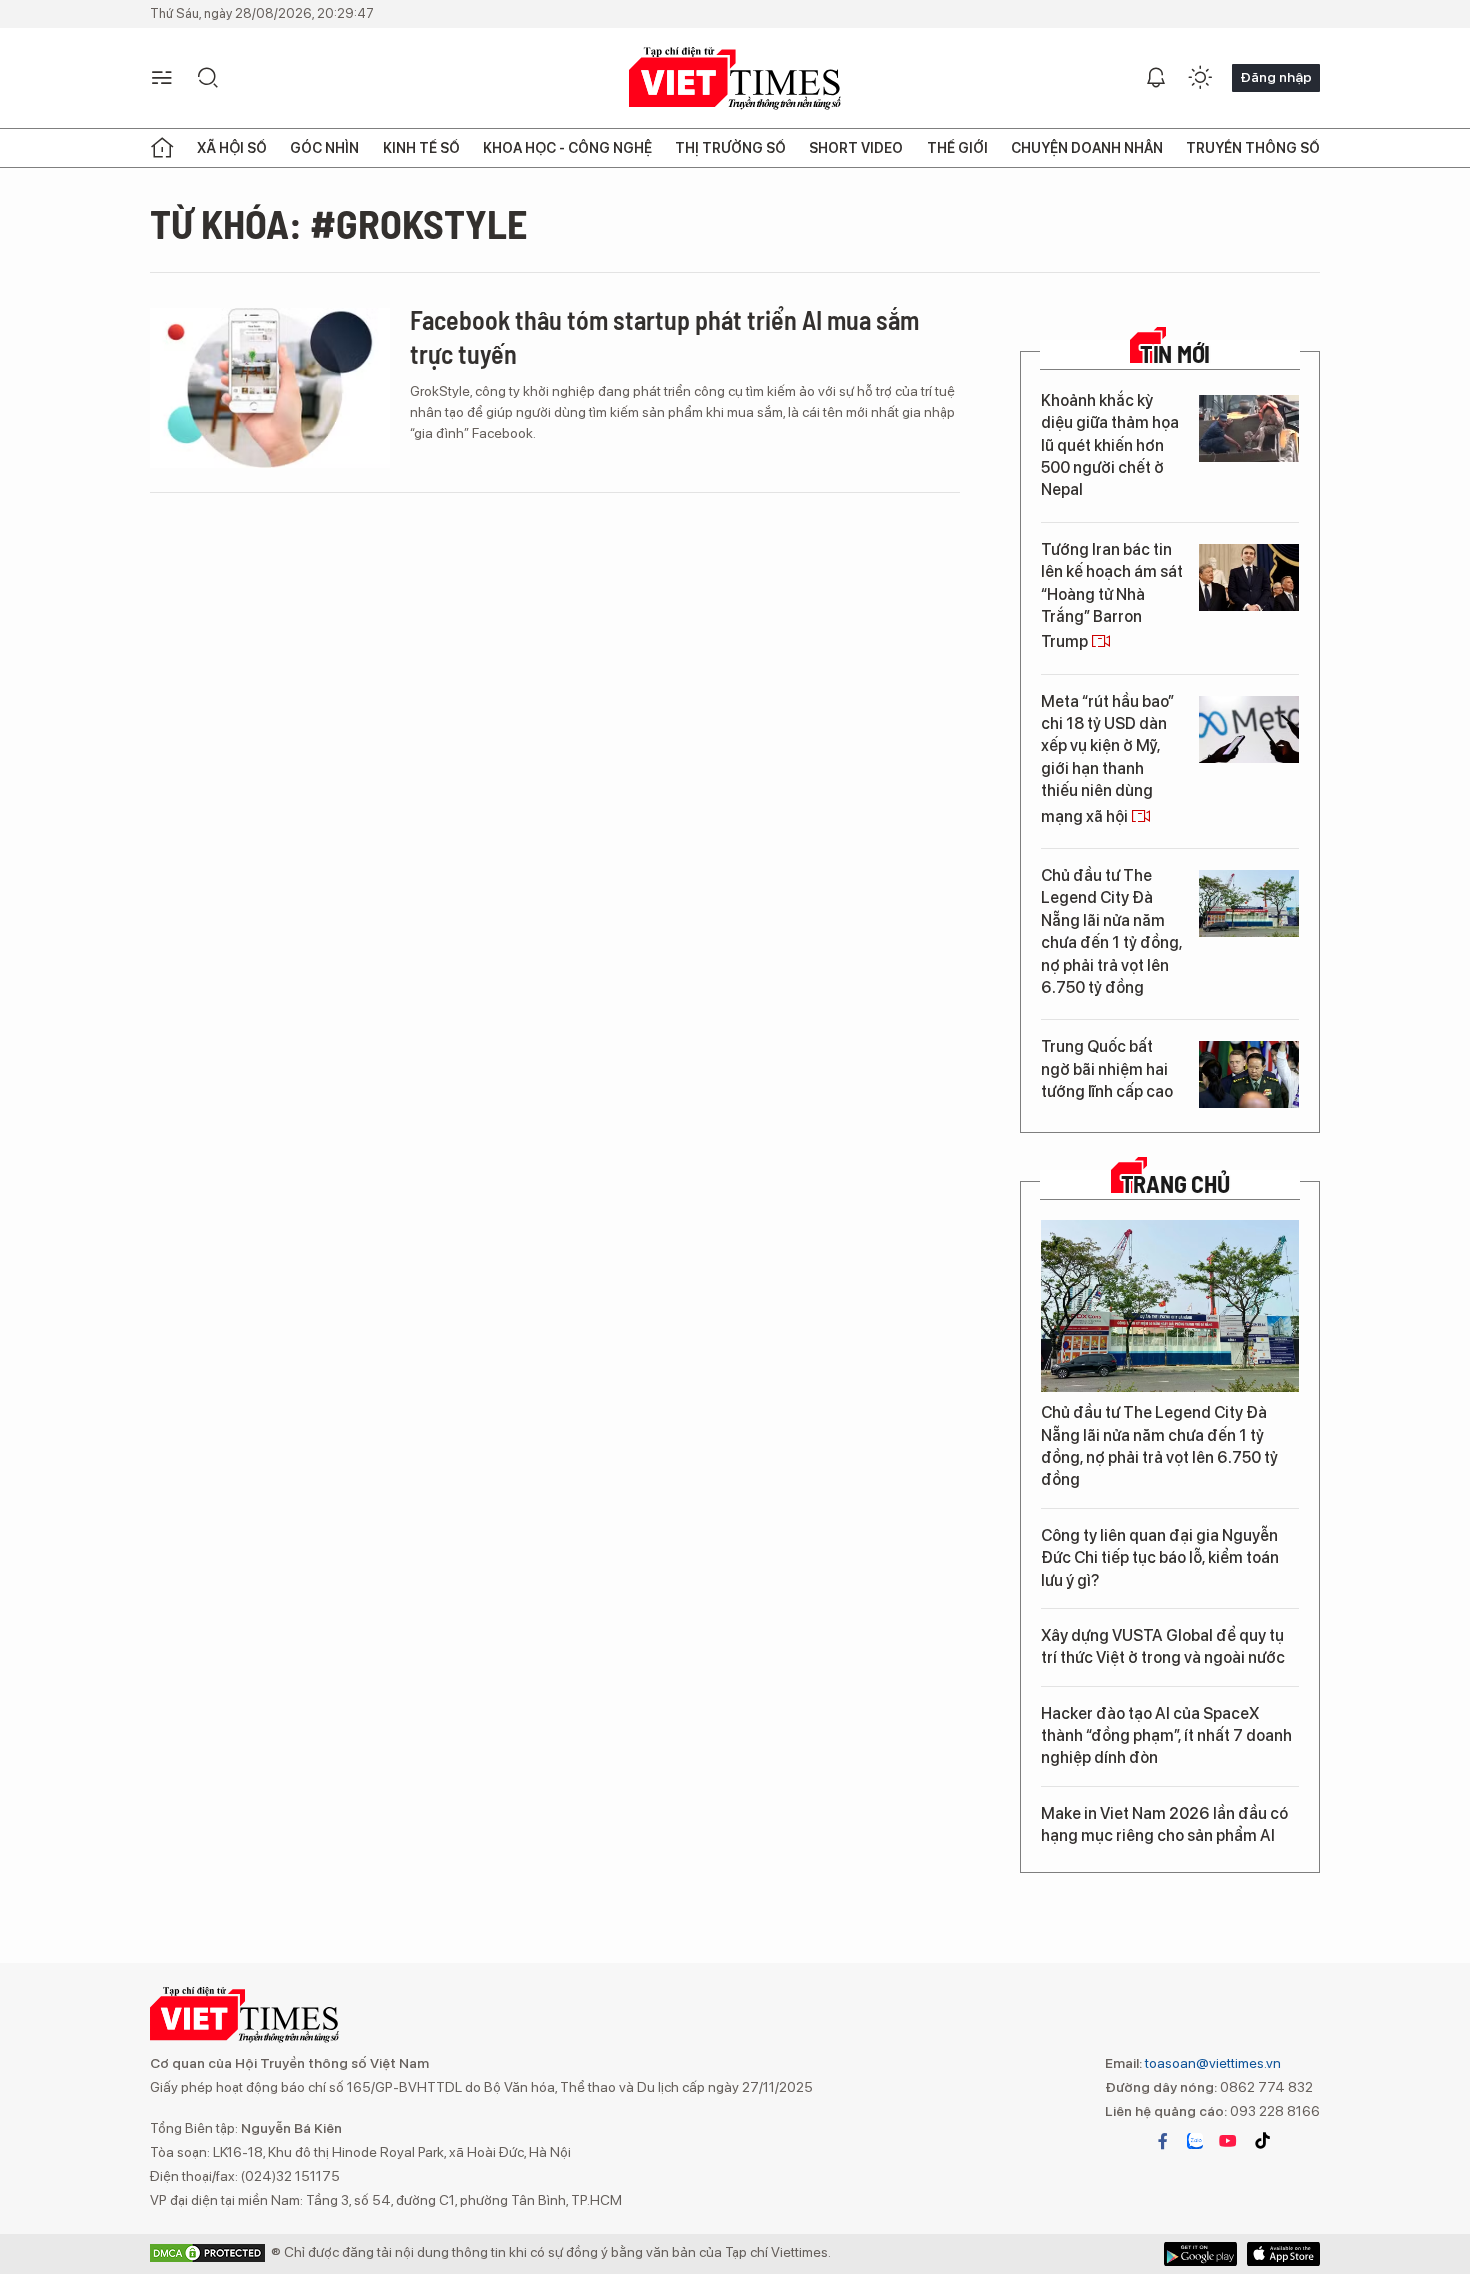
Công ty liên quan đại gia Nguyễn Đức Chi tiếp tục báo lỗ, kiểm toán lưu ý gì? (1160, 1558)
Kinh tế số (421, 148)
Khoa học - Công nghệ (567, 148)
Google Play (1283, 2254)
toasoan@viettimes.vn (1211, 2063)
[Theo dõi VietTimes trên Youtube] (1228, 2141)
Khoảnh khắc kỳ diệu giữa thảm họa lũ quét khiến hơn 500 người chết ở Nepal (1110, 445)
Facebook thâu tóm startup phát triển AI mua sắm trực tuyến (664, 336)
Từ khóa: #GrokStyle (338, 223)
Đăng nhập (1276, 77)
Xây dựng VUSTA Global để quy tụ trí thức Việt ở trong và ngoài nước (1163, 1646)
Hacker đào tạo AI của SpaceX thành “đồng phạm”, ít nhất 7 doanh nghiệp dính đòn (1166, 1736)
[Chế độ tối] (1200, 78)
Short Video (856, 148)
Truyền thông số (1253, 148)
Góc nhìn (324, 148)
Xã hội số (232, 148)
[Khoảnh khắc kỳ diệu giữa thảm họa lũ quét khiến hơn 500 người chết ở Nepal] (1249, 428)
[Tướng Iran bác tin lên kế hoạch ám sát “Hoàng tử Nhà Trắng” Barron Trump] (1249, 577)
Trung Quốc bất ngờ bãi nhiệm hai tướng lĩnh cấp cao (1107, 1069)
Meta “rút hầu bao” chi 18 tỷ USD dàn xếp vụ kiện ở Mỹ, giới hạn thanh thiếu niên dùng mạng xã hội (1107, 759)
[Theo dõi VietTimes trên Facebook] (1163, 2141)
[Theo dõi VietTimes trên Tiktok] (1262, 2141)
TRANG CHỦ (1175, 1184)
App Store (1200, 2254)
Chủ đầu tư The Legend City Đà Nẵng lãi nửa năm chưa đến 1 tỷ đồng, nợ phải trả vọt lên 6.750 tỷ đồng (1111, 931)
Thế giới (957, 148)
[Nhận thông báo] (1156, 78)
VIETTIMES (735, 78)
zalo (1195, 2141)
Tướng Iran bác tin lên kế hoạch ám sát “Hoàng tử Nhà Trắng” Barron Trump (1112, 596)
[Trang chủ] (162, 148)
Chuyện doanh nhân (1087, 148)
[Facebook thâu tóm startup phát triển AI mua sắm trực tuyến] (270, 388)
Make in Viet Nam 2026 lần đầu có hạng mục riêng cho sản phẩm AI (1164, 1824)
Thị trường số (730, 148)
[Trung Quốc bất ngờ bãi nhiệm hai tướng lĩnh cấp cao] (1249, 1074)
